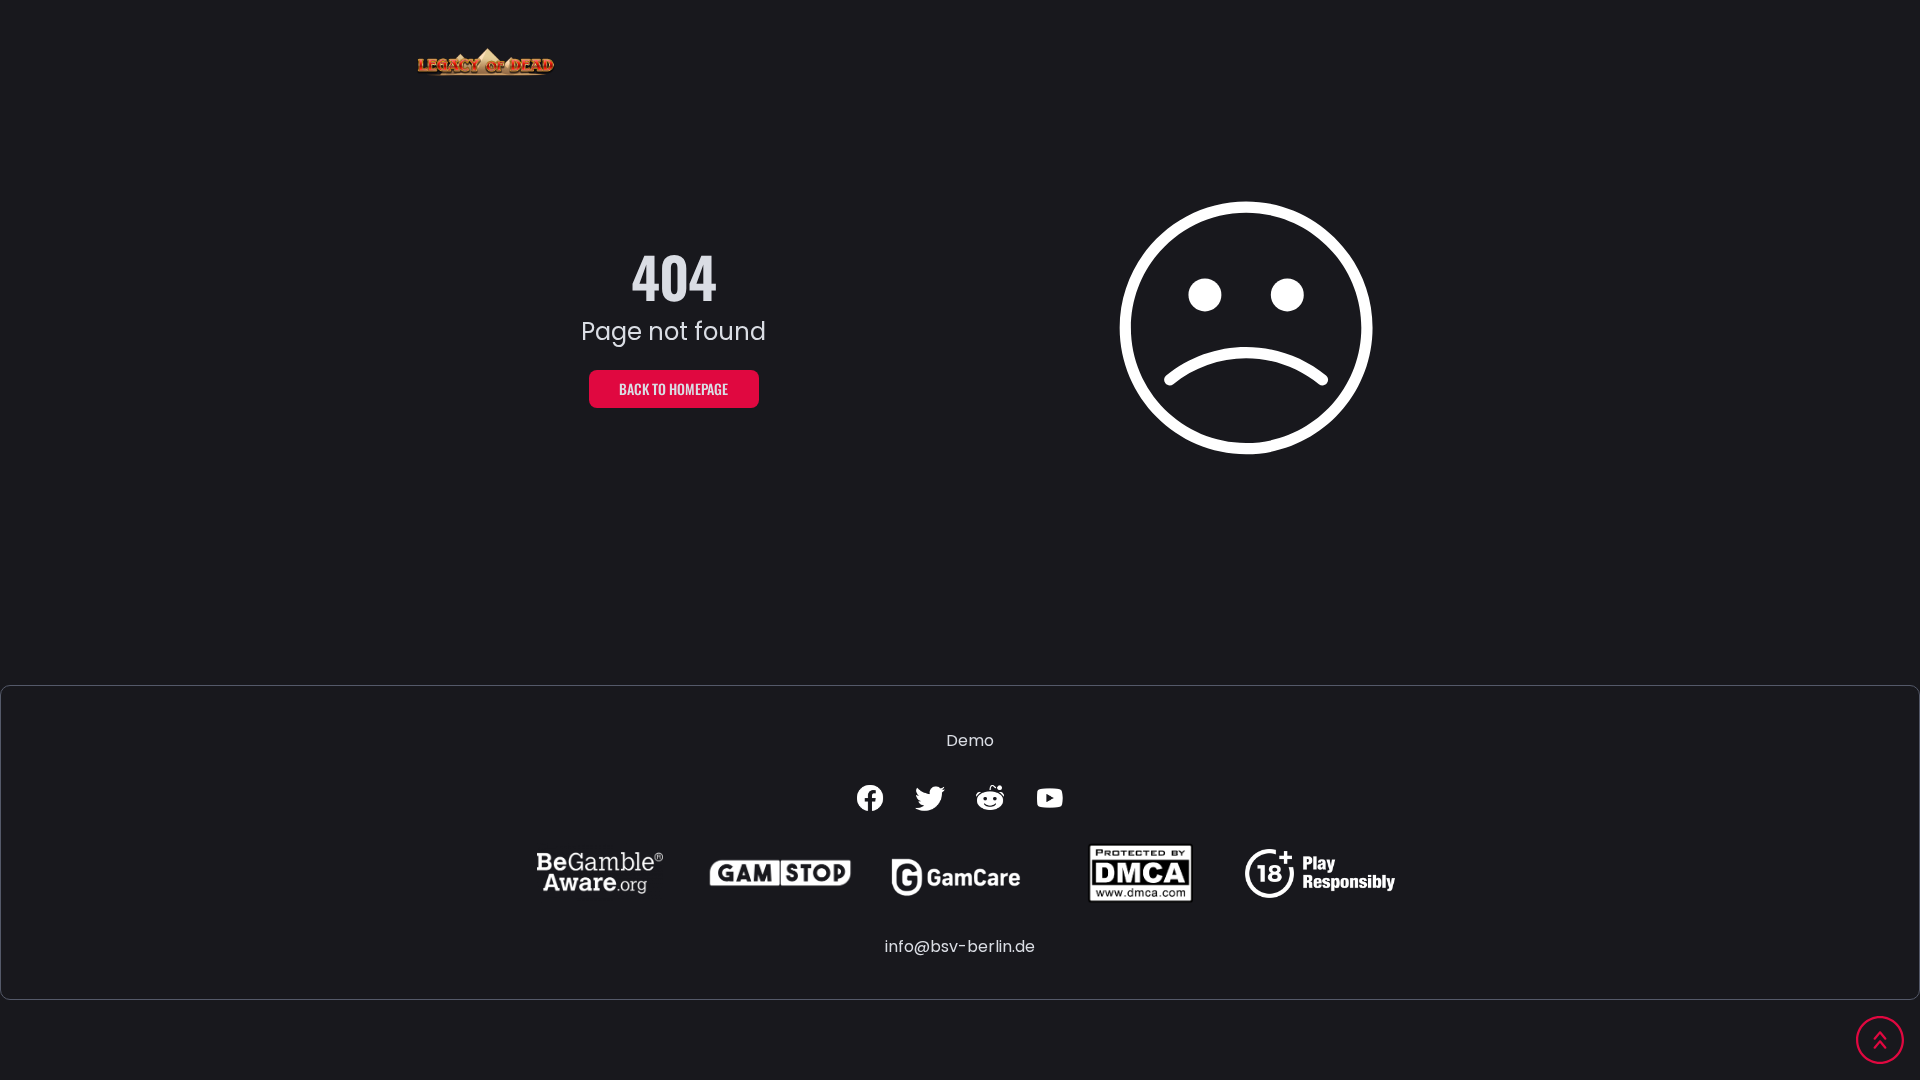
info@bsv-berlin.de (960, 947)
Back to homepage (673, 388)
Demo (970, 740)
